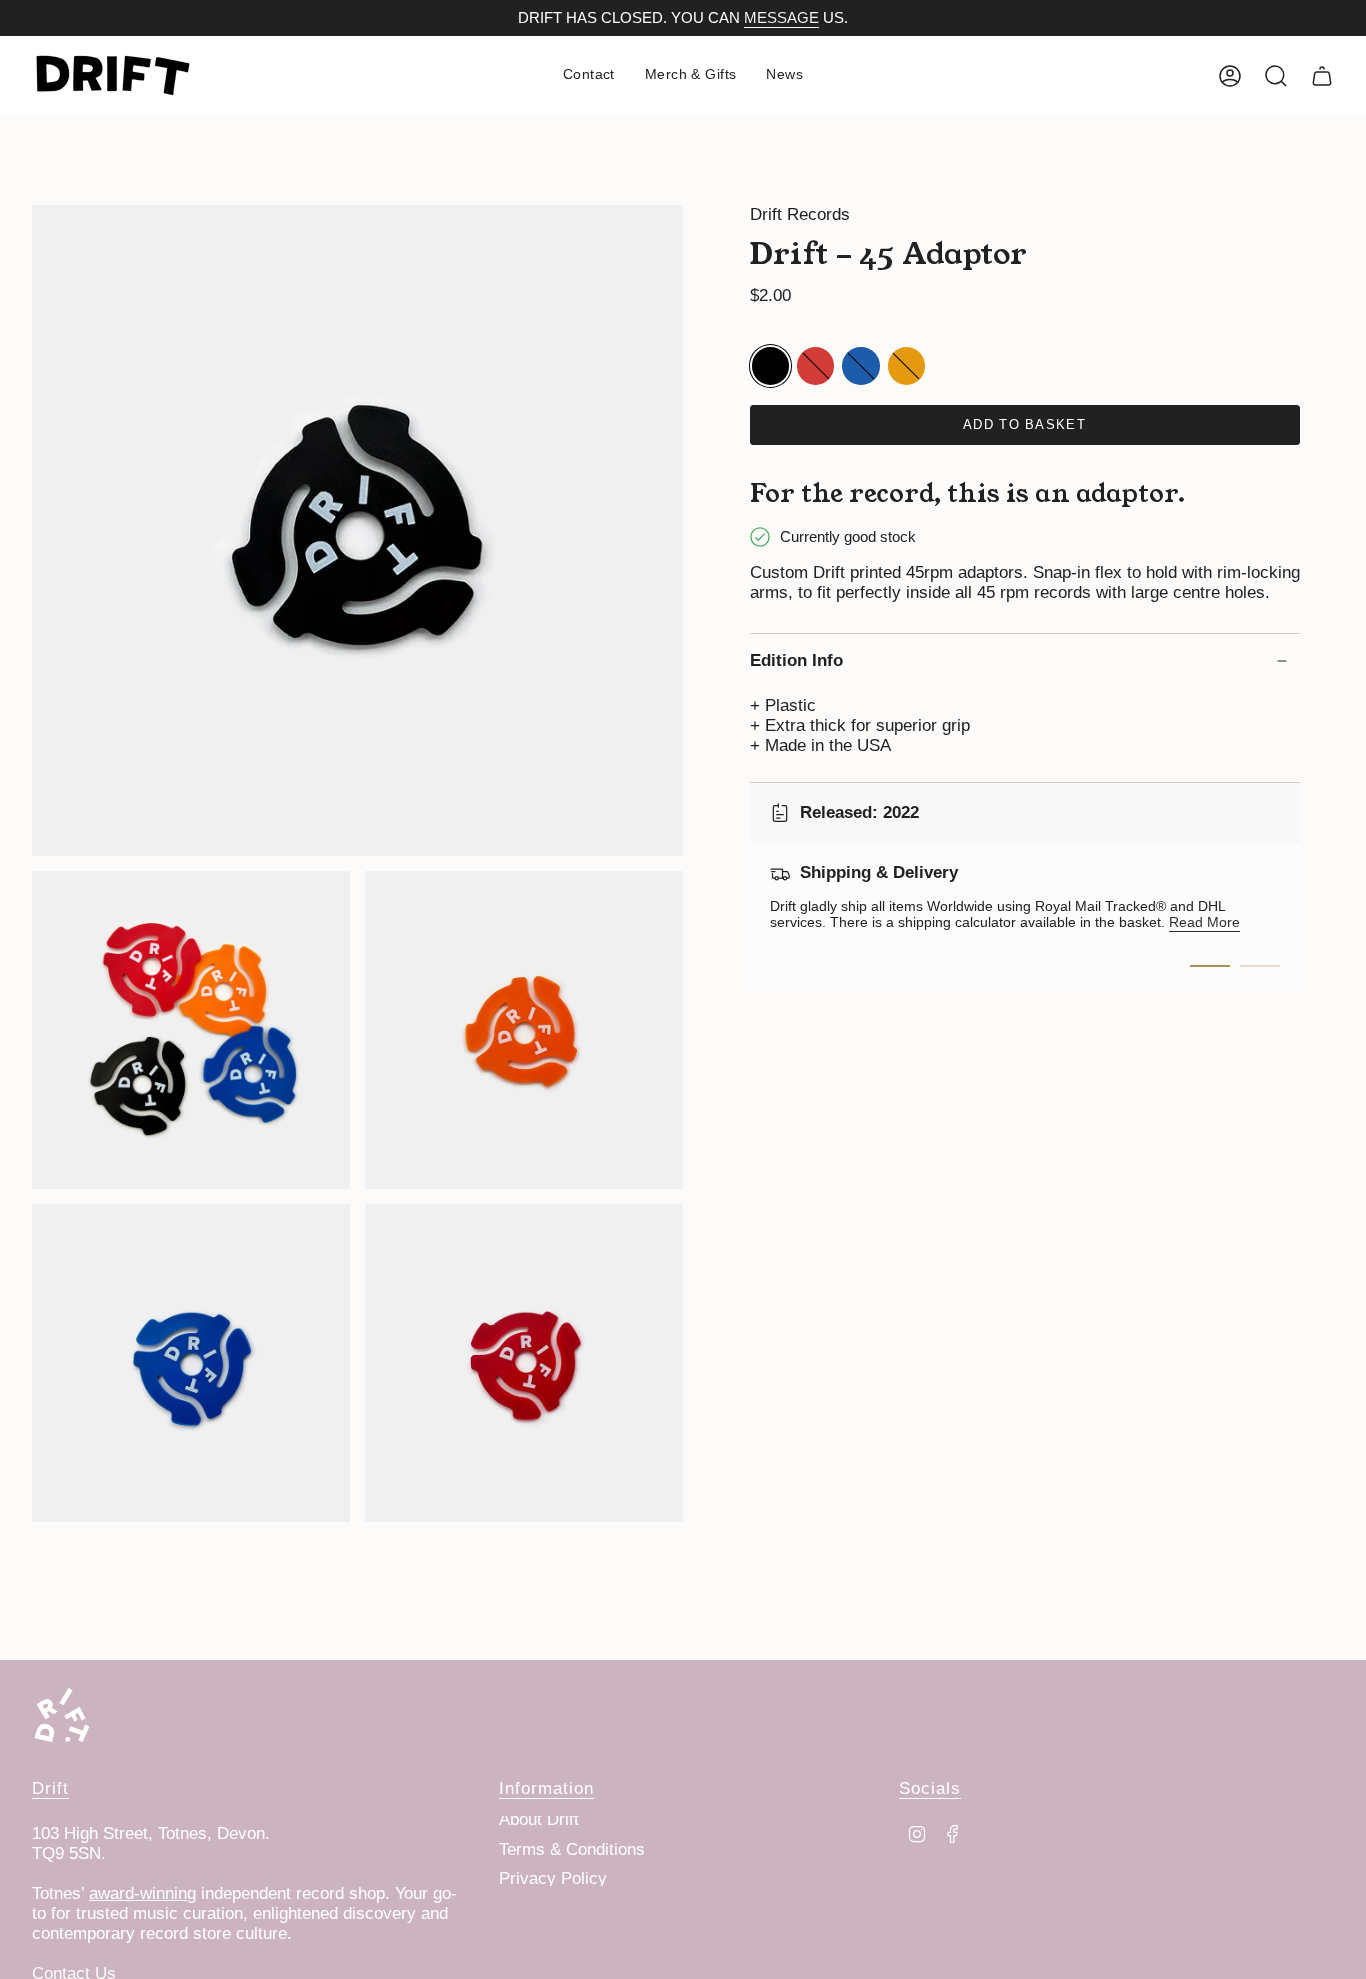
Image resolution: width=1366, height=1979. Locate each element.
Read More (1204, 922)
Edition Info (796, 660)
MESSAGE (781, 18)
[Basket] (1322, 76)
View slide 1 (1210, 966)
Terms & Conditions (572, 1849)
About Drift (539, 1819)
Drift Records (800, 214)
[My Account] (1230, 76)
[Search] (1276, 76)
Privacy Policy (553, 1878)
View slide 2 (1260, 966)
